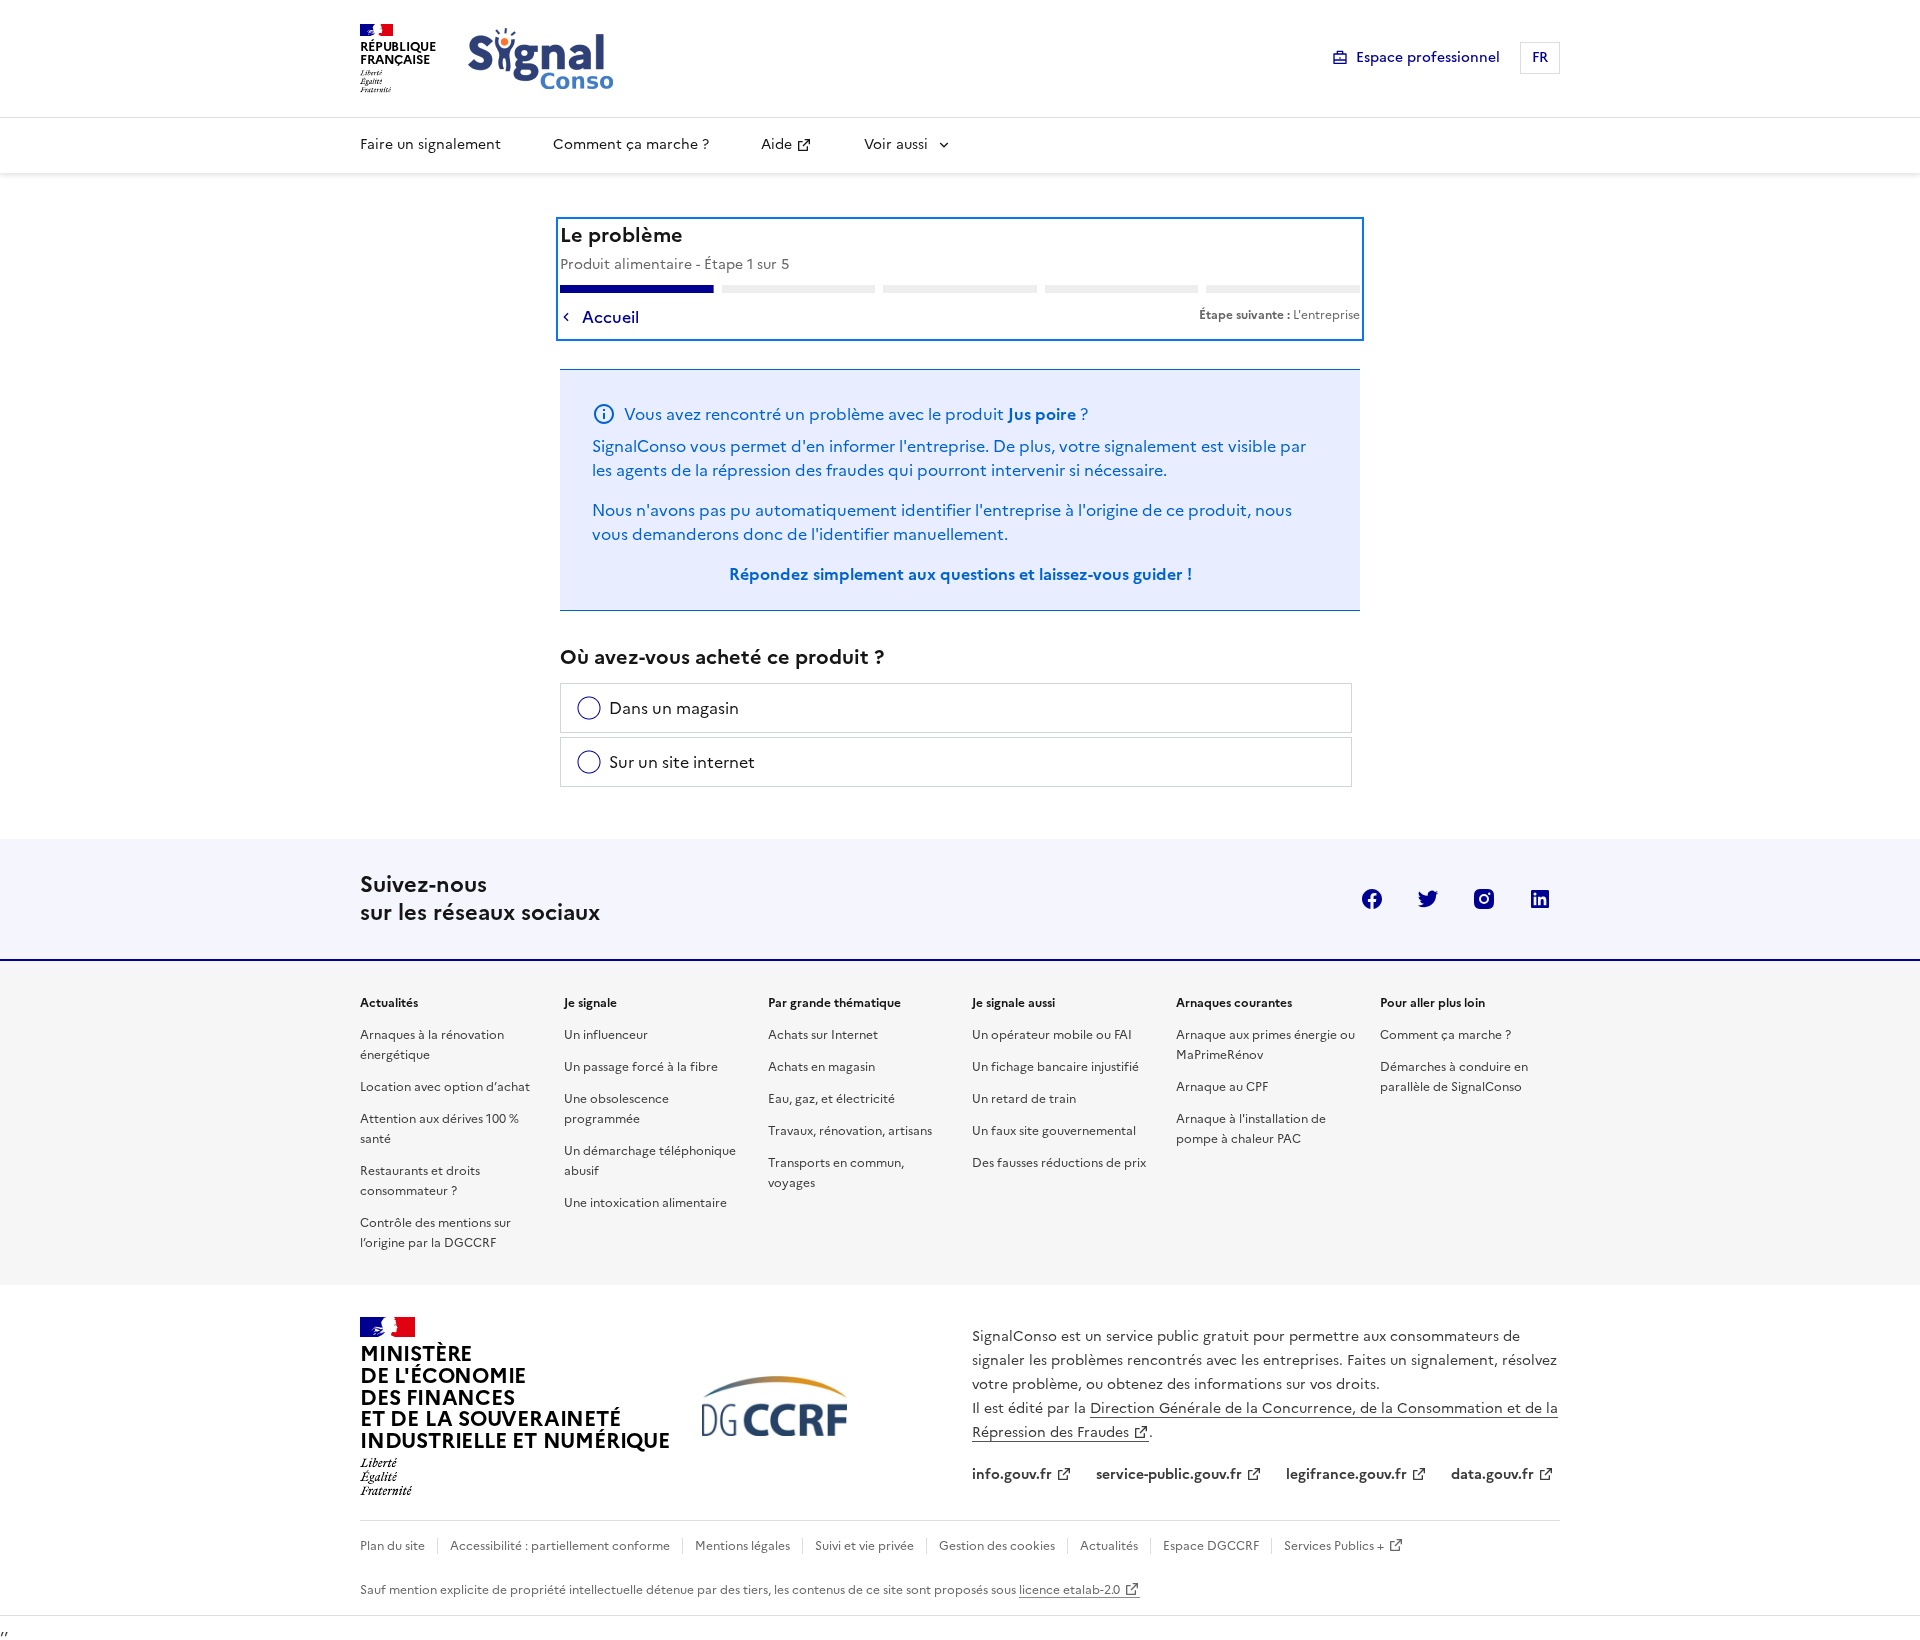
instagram (1484, 899)
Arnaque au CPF (1222, 1087)
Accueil (610, 317)
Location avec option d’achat (445, 1087)
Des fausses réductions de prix (1059, 1163)
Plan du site (392, 1546)
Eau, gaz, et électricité (831, 1099)
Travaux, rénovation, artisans (850, 1131)
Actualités (1109, 1546)
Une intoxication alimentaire (645, 1203)
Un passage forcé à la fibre (641, 1067)
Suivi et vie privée (864, 1546)
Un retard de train (1024, 1099)
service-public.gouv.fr (1169, 1474)
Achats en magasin (821, 1067)
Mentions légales (742, 1546)
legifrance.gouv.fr (1346, 1474)
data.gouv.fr (1492, 1474)
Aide (776, 144)
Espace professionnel (1428, 57)
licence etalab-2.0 (1069, 1590)
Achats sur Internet (823, 1035)
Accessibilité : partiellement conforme (560, 1546)
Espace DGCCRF (1211, 1546)
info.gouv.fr (1012, 1474)
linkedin (1540, 899)
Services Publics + (1334, 1546)
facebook (1372, 899)
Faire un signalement (430, 144)
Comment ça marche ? (631, 144)
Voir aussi (896, 144)
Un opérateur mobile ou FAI (1052, 1035)
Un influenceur (606, 1035)
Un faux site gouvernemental (1054, 1131)
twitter (1428, 899)
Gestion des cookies (997, 1546)
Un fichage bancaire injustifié (1055, 1067)
